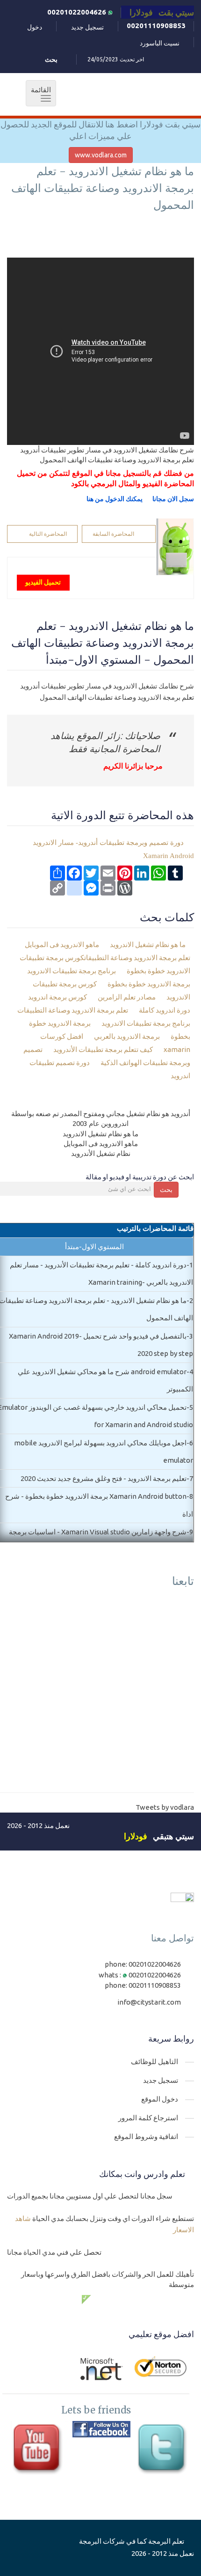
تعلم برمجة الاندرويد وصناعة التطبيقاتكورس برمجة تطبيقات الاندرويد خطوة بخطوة (105, 964)
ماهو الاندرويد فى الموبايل (63, 944)
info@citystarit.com (149, 2002)
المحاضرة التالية (48, 534)
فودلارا (136, 1836)
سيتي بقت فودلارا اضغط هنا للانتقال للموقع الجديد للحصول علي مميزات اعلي (100, 130)
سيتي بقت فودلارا (162, 12)
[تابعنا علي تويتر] (164, 2450)
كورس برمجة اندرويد (58, 997)
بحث (166, 1190)
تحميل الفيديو (43, 582)
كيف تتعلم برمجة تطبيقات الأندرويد (104, 1049)
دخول (35, 27)
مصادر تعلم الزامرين (127, 997)
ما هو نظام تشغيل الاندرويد (148, 944)
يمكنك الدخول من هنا (115, 499)
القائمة (38, 94)
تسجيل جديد (87, 27)
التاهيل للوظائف (154, 2062)
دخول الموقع (160, 2099)
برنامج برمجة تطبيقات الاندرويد (72, 971)
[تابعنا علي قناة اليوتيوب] (39, 2450)
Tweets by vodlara (165, 1807)
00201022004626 (78, 12)
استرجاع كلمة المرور (148, 2118)
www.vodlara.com (101, 155)
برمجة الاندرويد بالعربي (128, 1036)
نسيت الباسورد (160, 43)
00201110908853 (156, 26)
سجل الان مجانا (173, 499)
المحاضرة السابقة (113, 534)
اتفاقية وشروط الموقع (146, 2136)
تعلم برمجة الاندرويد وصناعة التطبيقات (73, 1010)
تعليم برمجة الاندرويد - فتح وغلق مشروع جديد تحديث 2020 (104, 1478)
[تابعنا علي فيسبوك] (101, 2429)
